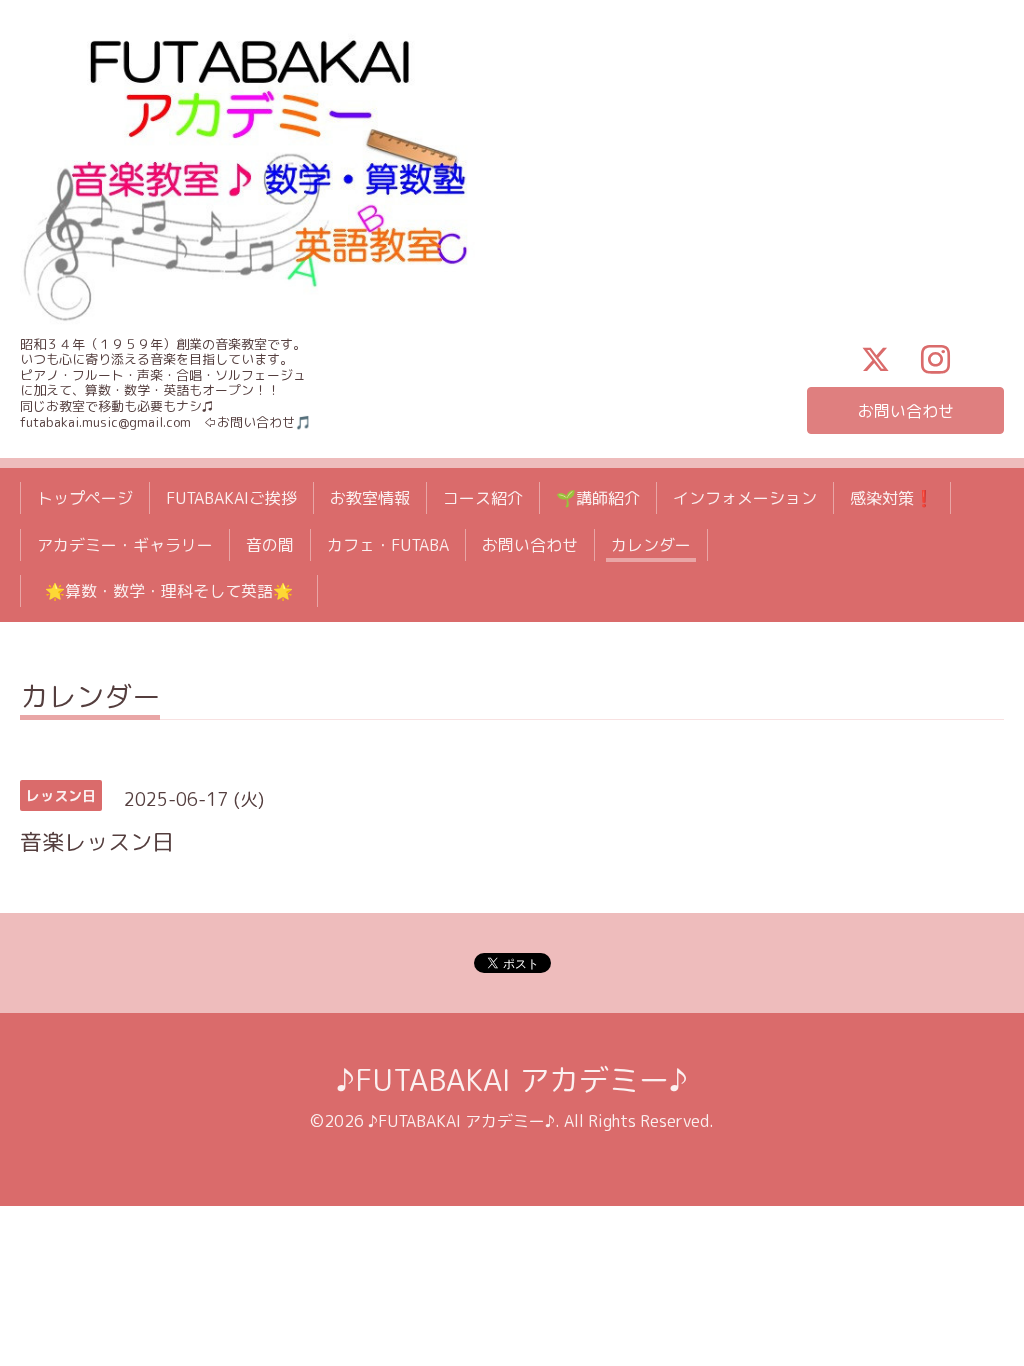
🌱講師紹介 (598, 498)
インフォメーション (745, 498)
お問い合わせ (906, 411)
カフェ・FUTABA (388, 545)
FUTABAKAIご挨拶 (231, 498)
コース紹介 (483, 498)
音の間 (270, 545)
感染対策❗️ (892, 498)
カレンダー (651, 545)
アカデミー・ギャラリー (125, 545)
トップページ (85, 498)
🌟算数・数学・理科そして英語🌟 (177, 591)
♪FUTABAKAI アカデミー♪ (512, 1080)
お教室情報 (370, 498)
